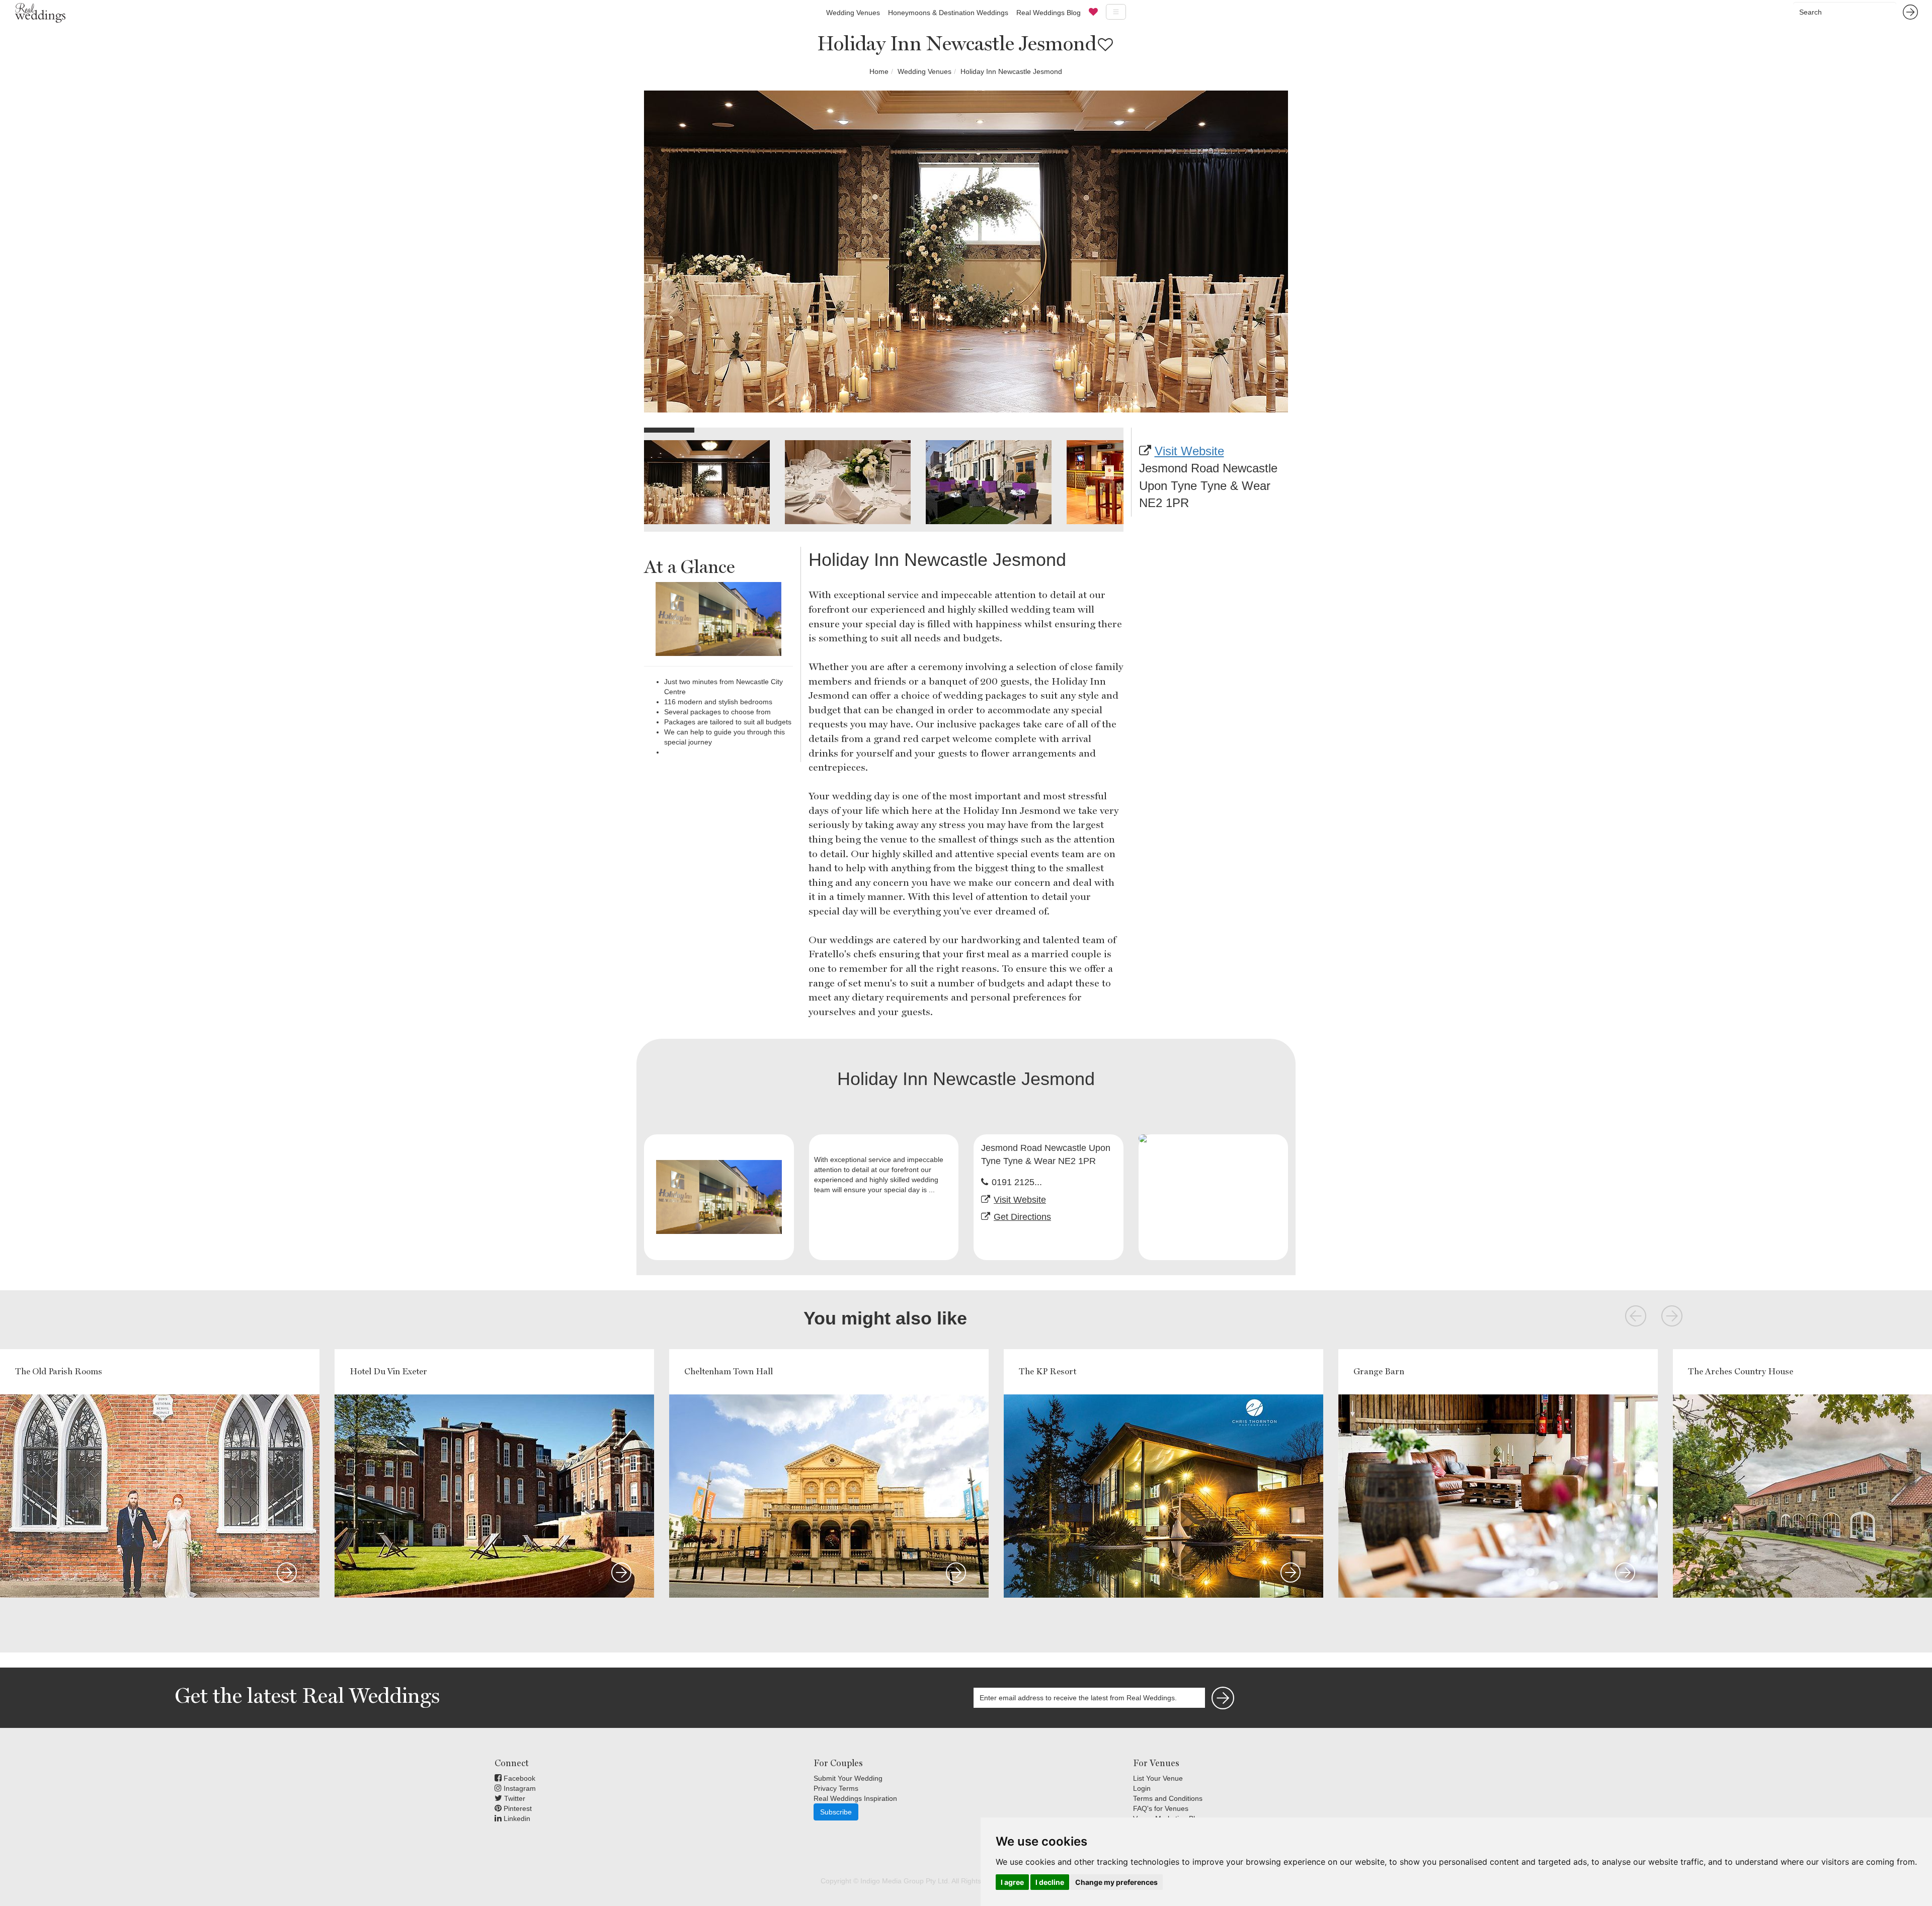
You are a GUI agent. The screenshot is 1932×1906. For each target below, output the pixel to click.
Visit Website (1189, 451)
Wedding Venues (853, 13)
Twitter (514, 1798)
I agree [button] (1012, 1882)
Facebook (518, 1778)
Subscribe (836, 1812)
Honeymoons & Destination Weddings (948, 13)
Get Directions (1022, 1217)
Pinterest (517, 1808)
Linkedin (516, 1818)
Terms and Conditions (1168, 1798)
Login (1142, 1788)
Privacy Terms (836, 1788)
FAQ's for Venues (1161, 1808)
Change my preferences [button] (1116, 1882)
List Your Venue (1158, 1778)
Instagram (519, 1788)
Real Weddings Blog (1049, 13)
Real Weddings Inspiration (855, 1798)
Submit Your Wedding (848, 1778)
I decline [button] (1050, 1882)
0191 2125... (1017, 1182)
